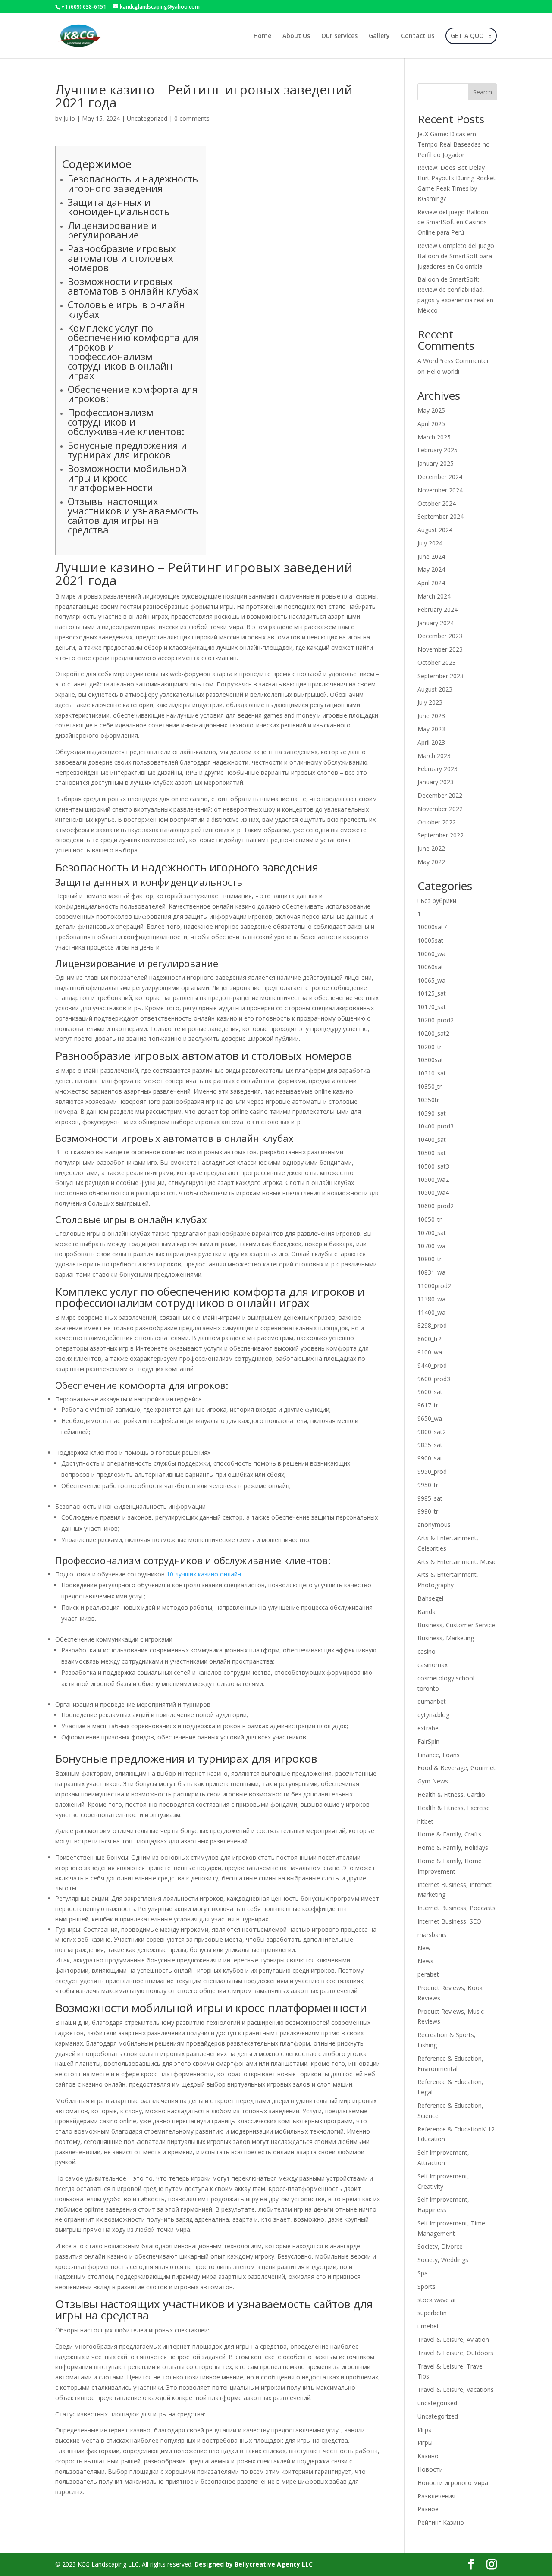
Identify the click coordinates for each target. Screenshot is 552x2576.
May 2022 (431, 862)
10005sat (430, 940)
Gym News (433, 1781)
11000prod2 (434, 1286)
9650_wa (430, 1418)
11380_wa (431, 1299)
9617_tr (428, 1405)
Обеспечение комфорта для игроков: (133, 394)
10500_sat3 (433, 1166)
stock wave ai (436, 2300)
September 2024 (441, 516)
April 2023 (431, 742)
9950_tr (428, 1485)
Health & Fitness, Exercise (454, 1808)
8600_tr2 (430, 1339)
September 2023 (441, 676)
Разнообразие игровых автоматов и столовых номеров (122, 258)
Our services (339, 36)
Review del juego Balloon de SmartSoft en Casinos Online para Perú (453, 222)
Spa (423, 2273)
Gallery (379, 36)
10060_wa (431, 954)
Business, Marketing (446, 1638)
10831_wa (431, 1272)
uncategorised (437, 2403)
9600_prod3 (434, 1379)
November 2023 (440, 649)
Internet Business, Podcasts (456, 1908)
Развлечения (436, 2496)
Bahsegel (430, 1598)
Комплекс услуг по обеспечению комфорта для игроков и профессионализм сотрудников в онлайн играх (133, 351)
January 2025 (436, 463)
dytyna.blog (433, 1715)
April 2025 (431, 424)
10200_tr (430, 1047)
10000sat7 (432, 927)
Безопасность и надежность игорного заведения (133, 183)
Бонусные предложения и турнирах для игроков (127, 450)
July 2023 (430, 702)
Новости (430, 2469)
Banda (427, 1612)
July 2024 (430, 543)
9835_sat (430, 1445)
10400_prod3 (436, 1126)
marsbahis (432, 1935)
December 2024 (440, 477)
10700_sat (432, 1233)
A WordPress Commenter (453, 361)
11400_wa (431, 1312)
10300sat (430, 1060)
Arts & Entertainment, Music (457, 1562)
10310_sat (432, 1073)
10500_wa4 (433, 1192)
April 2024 (431, 583)
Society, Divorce (440, 2246)
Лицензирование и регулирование (112, 230)
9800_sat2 (432, 1432)
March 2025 (434, 437)
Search (483, 92)
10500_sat (432, 1153)
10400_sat (432, 1139)
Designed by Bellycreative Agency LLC (254, 2564)
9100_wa (430, 1352)
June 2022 (431, 848)
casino (427, 1651)
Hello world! (443, 371)
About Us (296, 36)
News (425, 1961)
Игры (425, 2443)
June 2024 (431, 556)
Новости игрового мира (453, 2483)
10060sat (430, 967)
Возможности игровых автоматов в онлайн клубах (133, 286)
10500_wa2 (433, 1180)
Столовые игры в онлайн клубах (126, 309)
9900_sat (430, 1458)
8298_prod (432, 1325)
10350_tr (430, 1086)
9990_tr (428, 1511)
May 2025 (431, 410)
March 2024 (434, 596)
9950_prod (432, 1471)
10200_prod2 (436, 1020)
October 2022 (437, 822)
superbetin (432, 2313)
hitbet (425, 1821)
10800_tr (430, 1259)
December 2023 (440, 636)
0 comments (192, 118)
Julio (69, 118)
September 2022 (441, 835)
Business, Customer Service (456, 1625)
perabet (428, 1974)
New (424, 1948)
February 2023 (438, 769)
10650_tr (430, 1219)
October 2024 (437, 503)
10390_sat (432, 1113)
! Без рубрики (437, 901)
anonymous (434, 1525)
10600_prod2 (436, 1206)
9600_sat (430, 1392)
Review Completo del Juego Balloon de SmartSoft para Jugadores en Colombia (456, 256)
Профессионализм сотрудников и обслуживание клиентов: (126, 422)
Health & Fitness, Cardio (451, 1794)
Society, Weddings (443, 2260)
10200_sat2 (433, 1033)
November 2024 (440, 490)
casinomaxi (433, 1665)
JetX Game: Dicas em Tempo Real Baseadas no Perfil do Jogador (454, 144)
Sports (427, 2286)
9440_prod (432, 1365)
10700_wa (431, 1246)
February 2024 (438, 610)
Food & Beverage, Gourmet (456, 1768)
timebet (428, 2326)
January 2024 (436, 623)
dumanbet (432, 1701)
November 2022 (440, 809)
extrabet (429, 1728)
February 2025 (438, 450)
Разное (428, 2509)
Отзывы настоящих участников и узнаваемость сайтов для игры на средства (133, 515)
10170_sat (432, 1007)
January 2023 (436, 782)
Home (262, 36)
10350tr (428, 1100)
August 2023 (435, 689)
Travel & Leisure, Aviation (453, 2339)
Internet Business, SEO (449, 1921)
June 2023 (431, 716)
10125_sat (432, 993)
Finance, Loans (439, 1755)
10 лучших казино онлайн (204, 1574)
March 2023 (434, 756)
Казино (428, 2456)
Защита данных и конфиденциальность (119, 207)
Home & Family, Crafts (449, 1834)
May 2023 (431, 729)
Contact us (418, 36)
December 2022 (440, 795)
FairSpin (428, 1741)
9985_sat (430, 1498)
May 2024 (431, 569)
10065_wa (431, 980)
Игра (425, 2430)
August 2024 (435, 530)
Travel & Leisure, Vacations (456, 2390)
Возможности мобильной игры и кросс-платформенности (127, 478)
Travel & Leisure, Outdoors (455, 2353)
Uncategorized (147, 118)
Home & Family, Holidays (453, 1847)
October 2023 (437, 663)
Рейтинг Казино (441, 2522)
